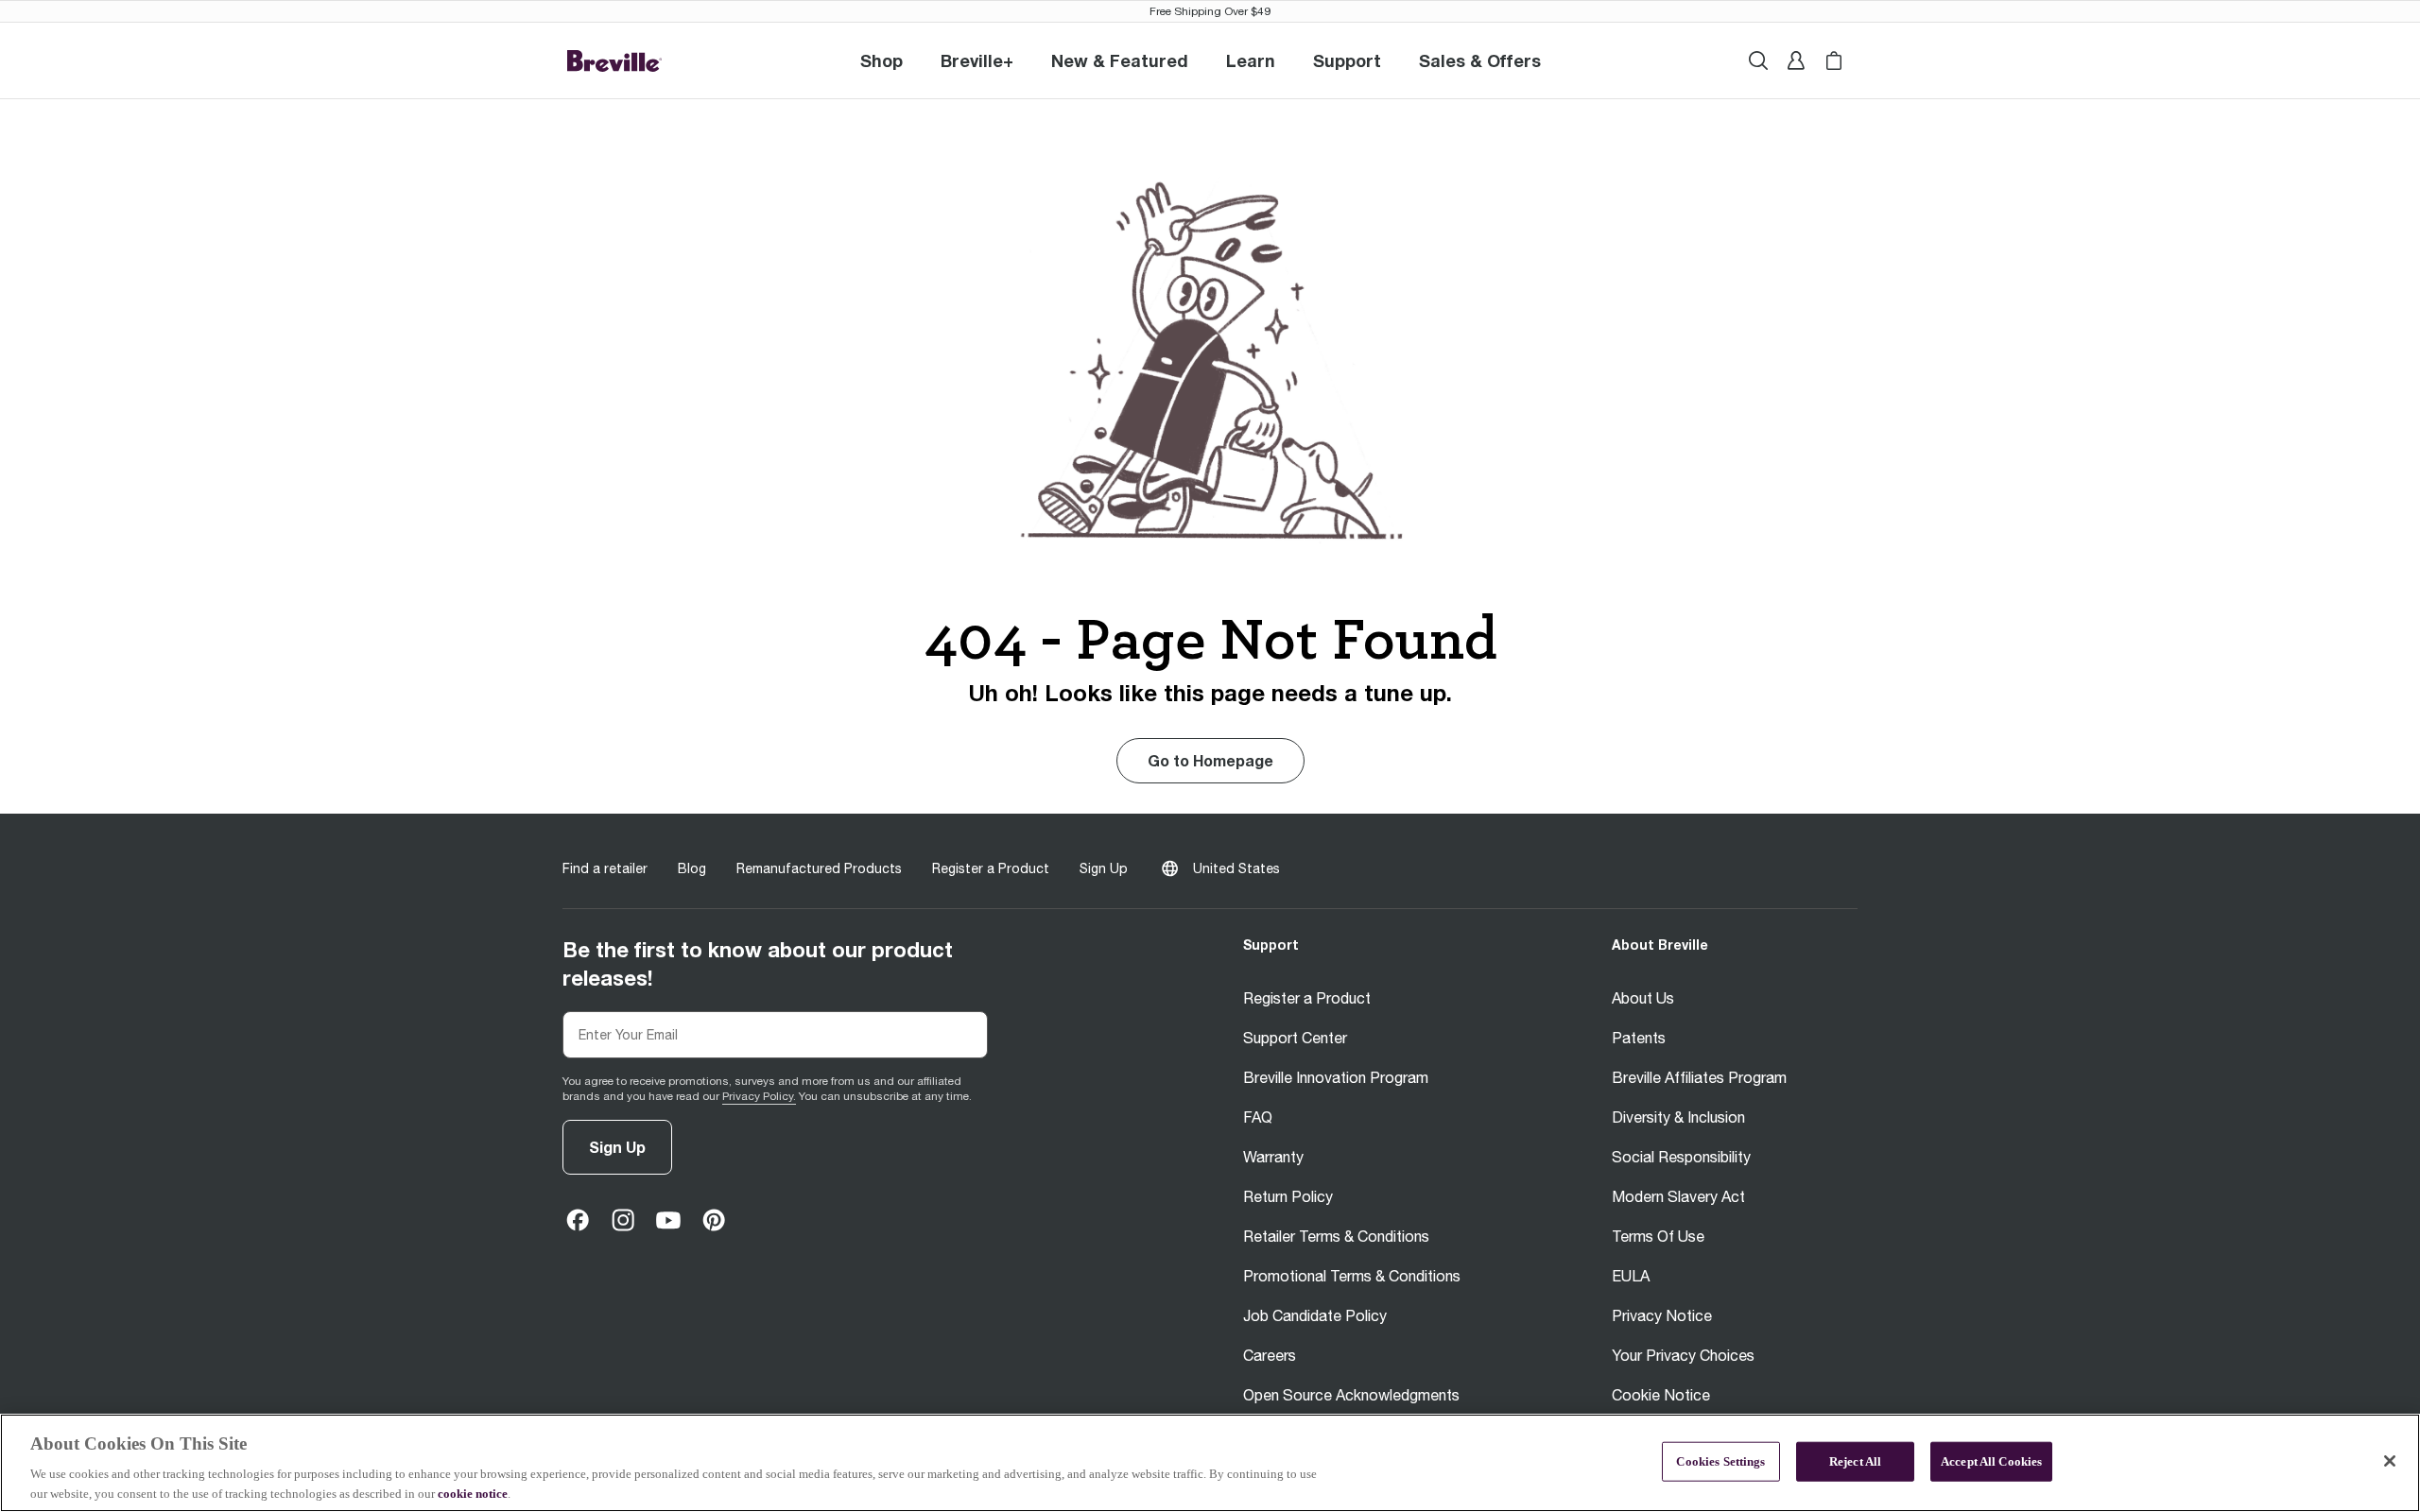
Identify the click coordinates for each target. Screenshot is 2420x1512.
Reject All (1855, 1461)
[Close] (2390, 1461)
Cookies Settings (1720, 1461)
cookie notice (473, 1493)
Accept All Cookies (1991, 1461)
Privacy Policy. (759, 1096)
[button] (977, 60)
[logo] (614, 61)
